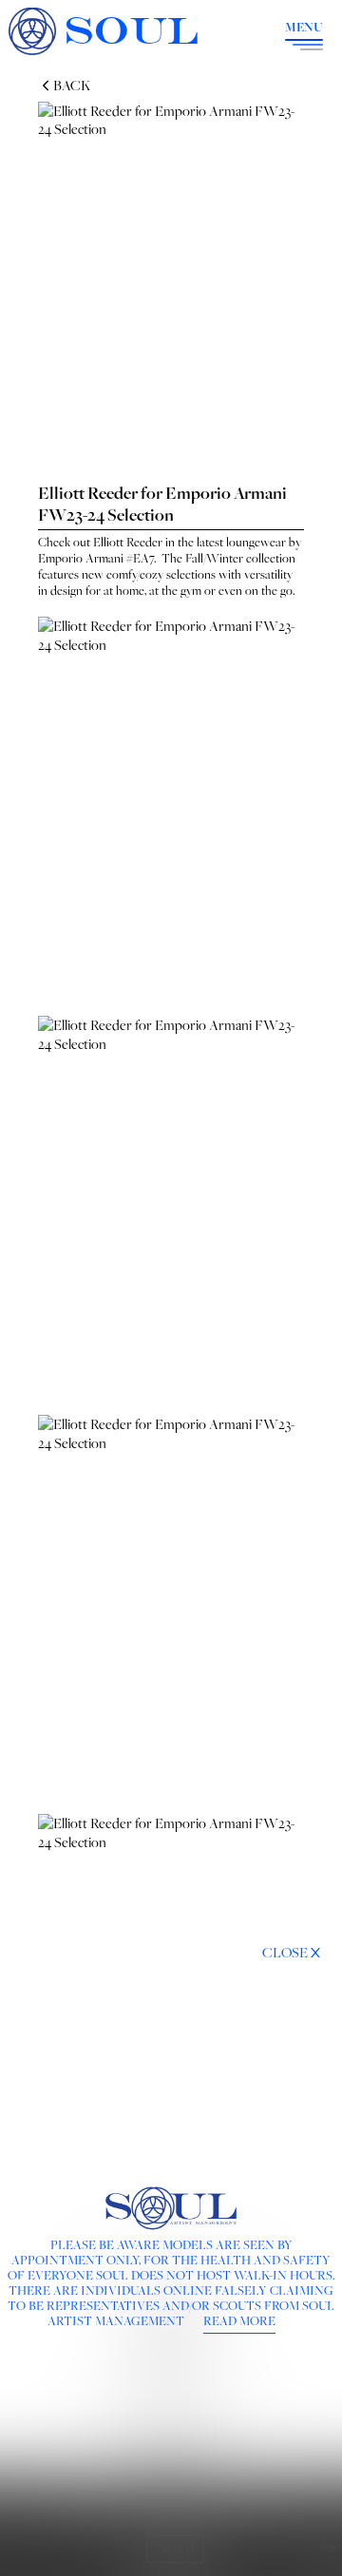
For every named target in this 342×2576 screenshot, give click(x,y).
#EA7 (140, 558)
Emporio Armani (81, 558)
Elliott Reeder (128, 542)
